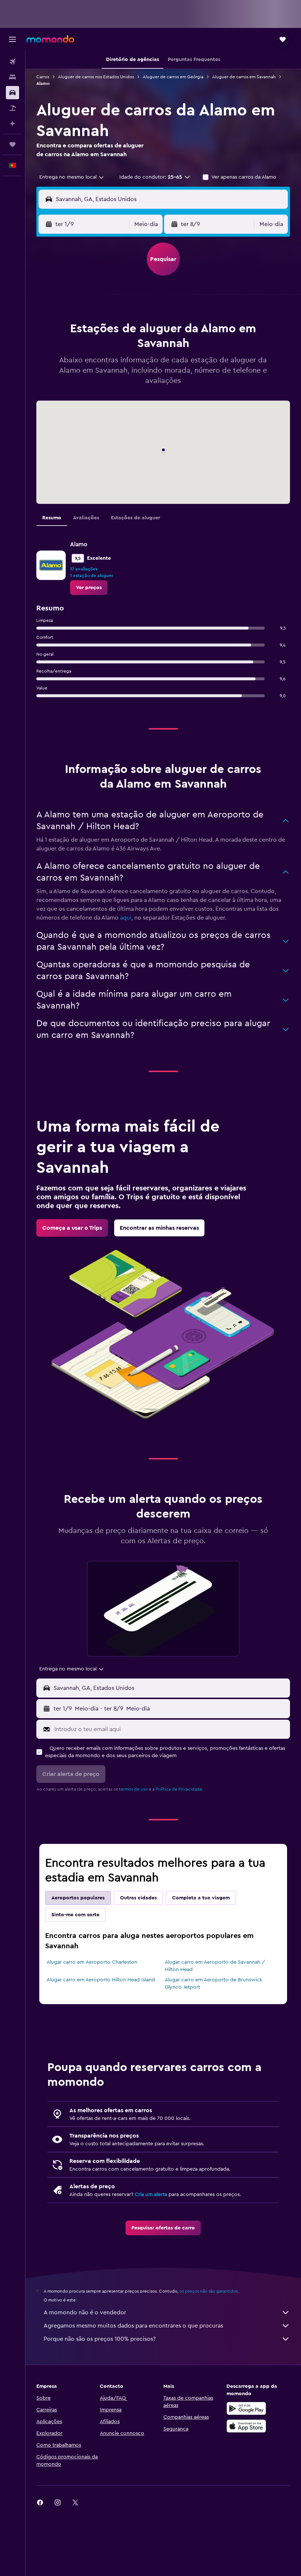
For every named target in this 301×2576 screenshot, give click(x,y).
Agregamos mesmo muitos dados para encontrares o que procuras (133, 2326)
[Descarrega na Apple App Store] (246, 2426)
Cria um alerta (151, 2195)
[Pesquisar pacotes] (12, 108)
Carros (43, 77)
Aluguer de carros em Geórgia (173, 77)
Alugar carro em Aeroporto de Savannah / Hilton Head (215, 1966)
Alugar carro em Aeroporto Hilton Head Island (101, 1980)
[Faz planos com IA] (12, 123)
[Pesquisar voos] (12, 62)
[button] (12, 39)
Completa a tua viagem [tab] (201, 1898)
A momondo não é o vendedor (85, 2312)
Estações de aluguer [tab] (135, 518)
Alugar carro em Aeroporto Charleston (92, 1962)
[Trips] (12, 144)
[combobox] (72, 177)
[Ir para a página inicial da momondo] (50, 39)
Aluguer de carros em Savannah (244, 77)
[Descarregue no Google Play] (246, 2408)
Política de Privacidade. (179, 1789)
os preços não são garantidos (209, 2291)
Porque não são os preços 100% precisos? (100, 2339)
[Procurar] (12, 77)
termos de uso (133, 1789)
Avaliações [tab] (86, 518)
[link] (89, 588)
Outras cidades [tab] (138, 1898)
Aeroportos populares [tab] (78, 1898)
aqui (126, 918)
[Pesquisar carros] (12, 93)
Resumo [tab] (52, 518)
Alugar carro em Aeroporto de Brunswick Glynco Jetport (213, 1984)
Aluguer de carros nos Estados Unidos (96, 77)
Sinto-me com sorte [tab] (75, 1915)
